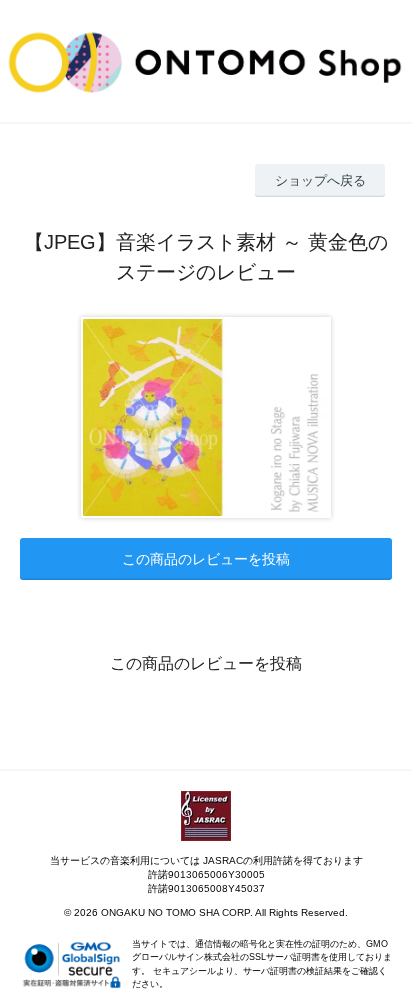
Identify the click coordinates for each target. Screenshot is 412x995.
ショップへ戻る (320, 180)
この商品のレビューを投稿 (206, 559)
